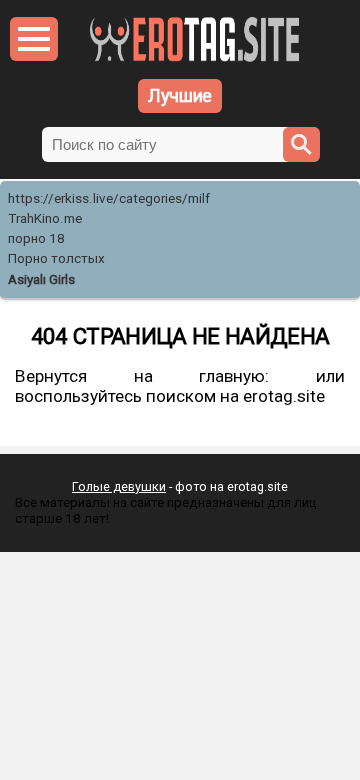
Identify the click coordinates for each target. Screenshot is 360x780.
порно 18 (36, 238)
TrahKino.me (45, 218)
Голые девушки (119, 486)
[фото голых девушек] (194, 57)
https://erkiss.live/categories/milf (109, 198)
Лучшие (180, 95)
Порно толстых (56, 258)
